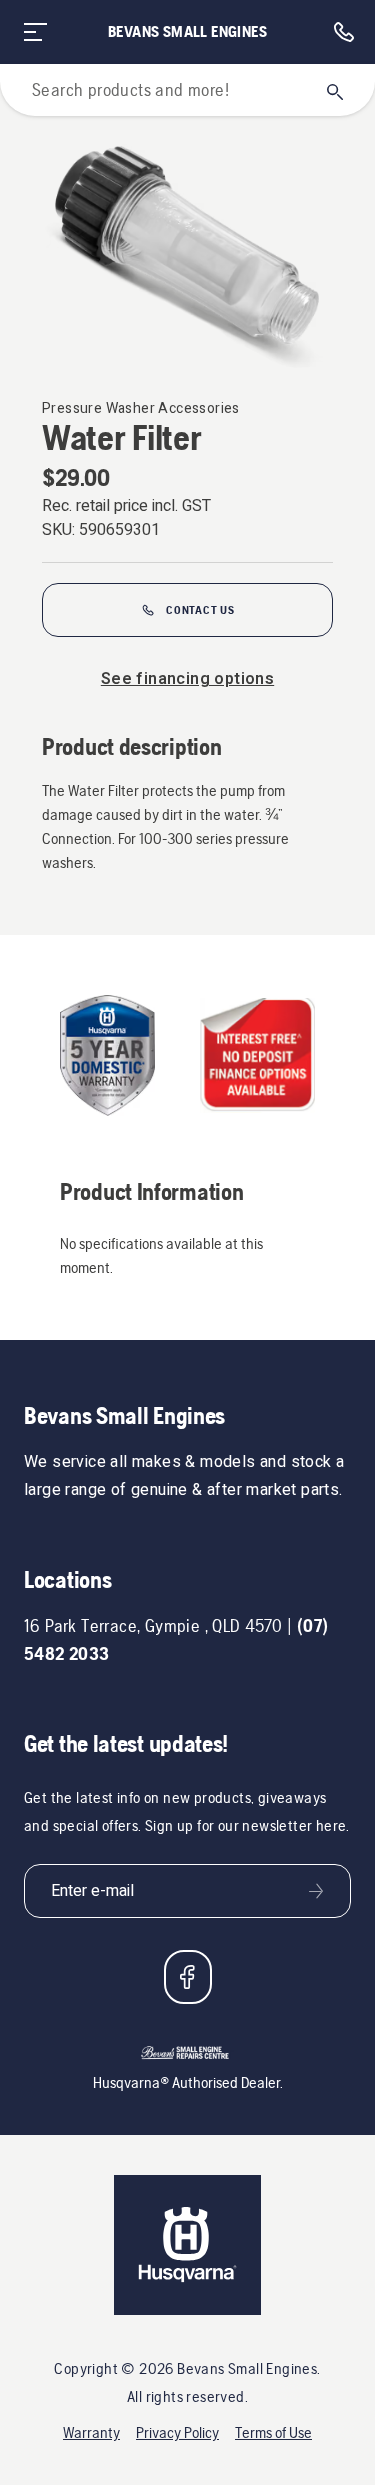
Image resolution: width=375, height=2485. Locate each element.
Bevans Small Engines (187, 31)
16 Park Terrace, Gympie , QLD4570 (153, 1625)
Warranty (91, 2432)
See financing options (187, 679)
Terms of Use (273, 2432)
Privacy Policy (177, 2432)
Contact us (200, 610)
